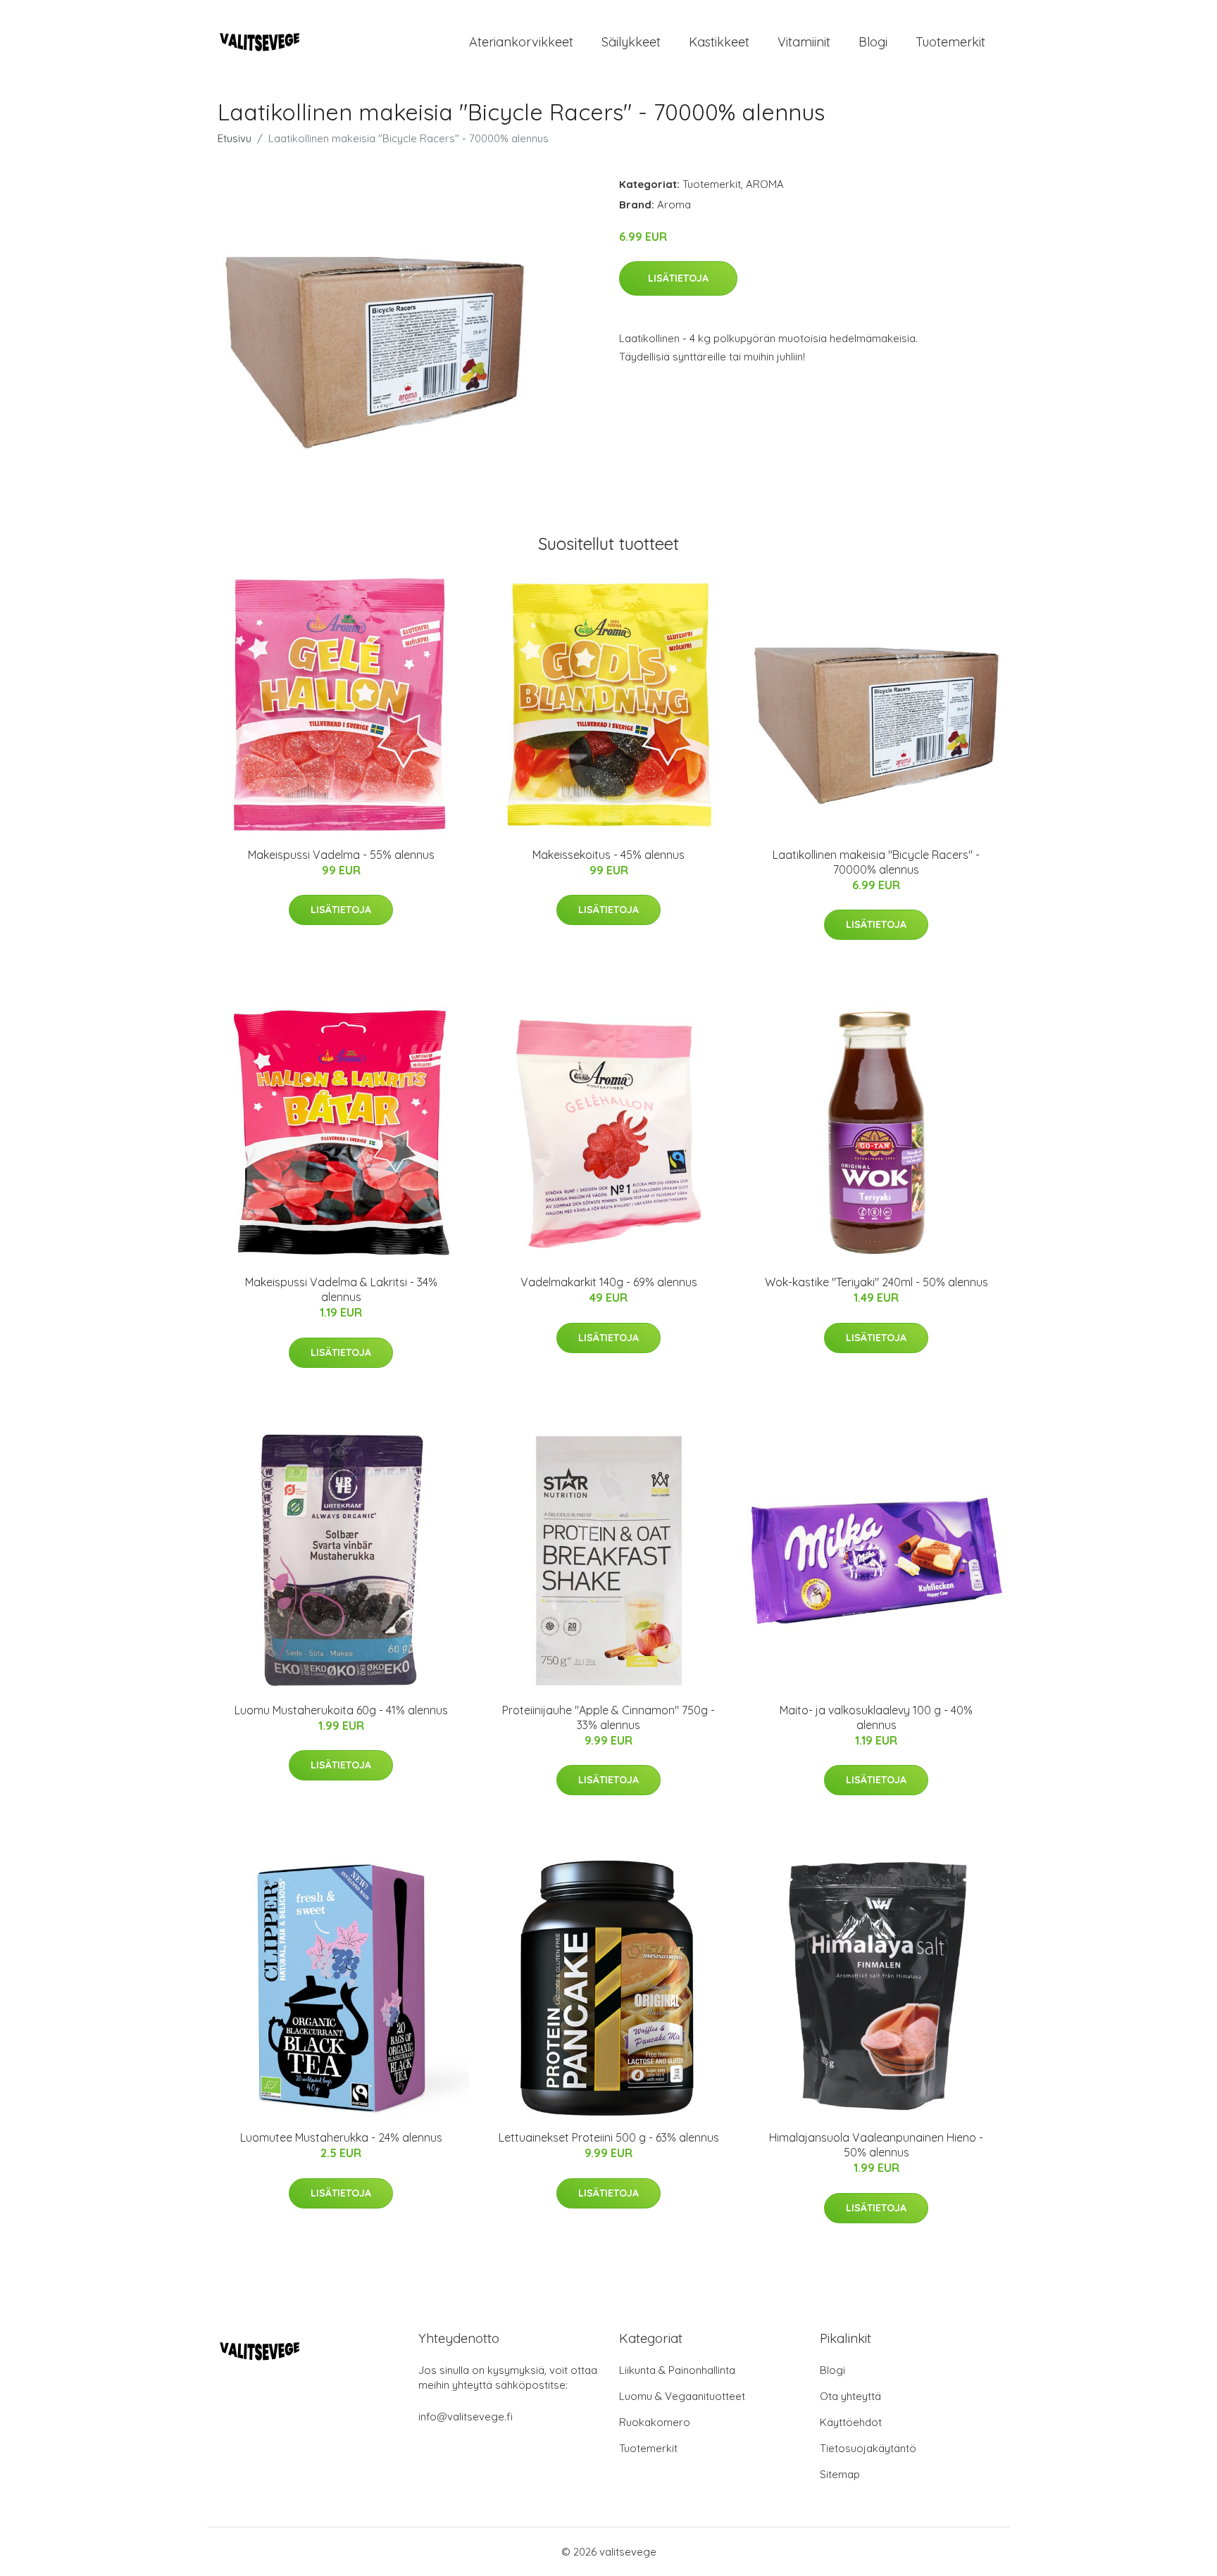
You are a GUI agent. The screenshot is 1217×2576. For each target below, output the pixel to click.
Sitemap (840, 2474)
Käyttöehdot (851, 2422)
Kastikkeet (719, 42)
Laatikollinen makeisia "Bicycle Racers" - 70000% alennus (876, 862)
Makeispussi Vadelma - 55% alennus (341, 855)
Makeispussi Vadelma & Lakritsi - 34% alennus (341, 1289)
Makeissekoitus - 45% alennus (608, 855)
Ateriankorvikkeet (521, 42)
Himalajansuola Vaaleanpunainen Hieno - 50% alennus (876, 2145)
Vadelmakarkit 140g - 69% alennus (609, 1282)
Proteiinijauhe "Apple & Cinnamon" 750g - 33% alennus (608, 1717)
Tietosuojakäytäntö (868, 2448)
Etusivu (235, 138)
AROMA (765, 184)
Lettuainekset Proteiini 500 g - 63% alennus (609, 2137)
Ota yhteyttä (850, 2396)
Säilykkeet (631, 42)
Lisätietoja (678, 278)
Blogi (873, 42)
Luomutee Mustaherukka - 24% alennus (341, 2137)
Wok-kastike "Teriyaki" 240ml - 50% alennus (876, 1282)
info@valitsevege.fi (466, 2417)
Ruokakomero (655, 2422)
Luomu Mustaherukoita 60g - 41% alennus (341, 1710)
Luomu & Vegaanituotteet (682, 2396)
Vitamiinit (804, 42)
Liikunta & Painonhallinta (677, 2370)
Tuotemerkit (950, 42)
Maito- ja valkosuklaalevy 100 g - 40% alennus (876, 1717)
